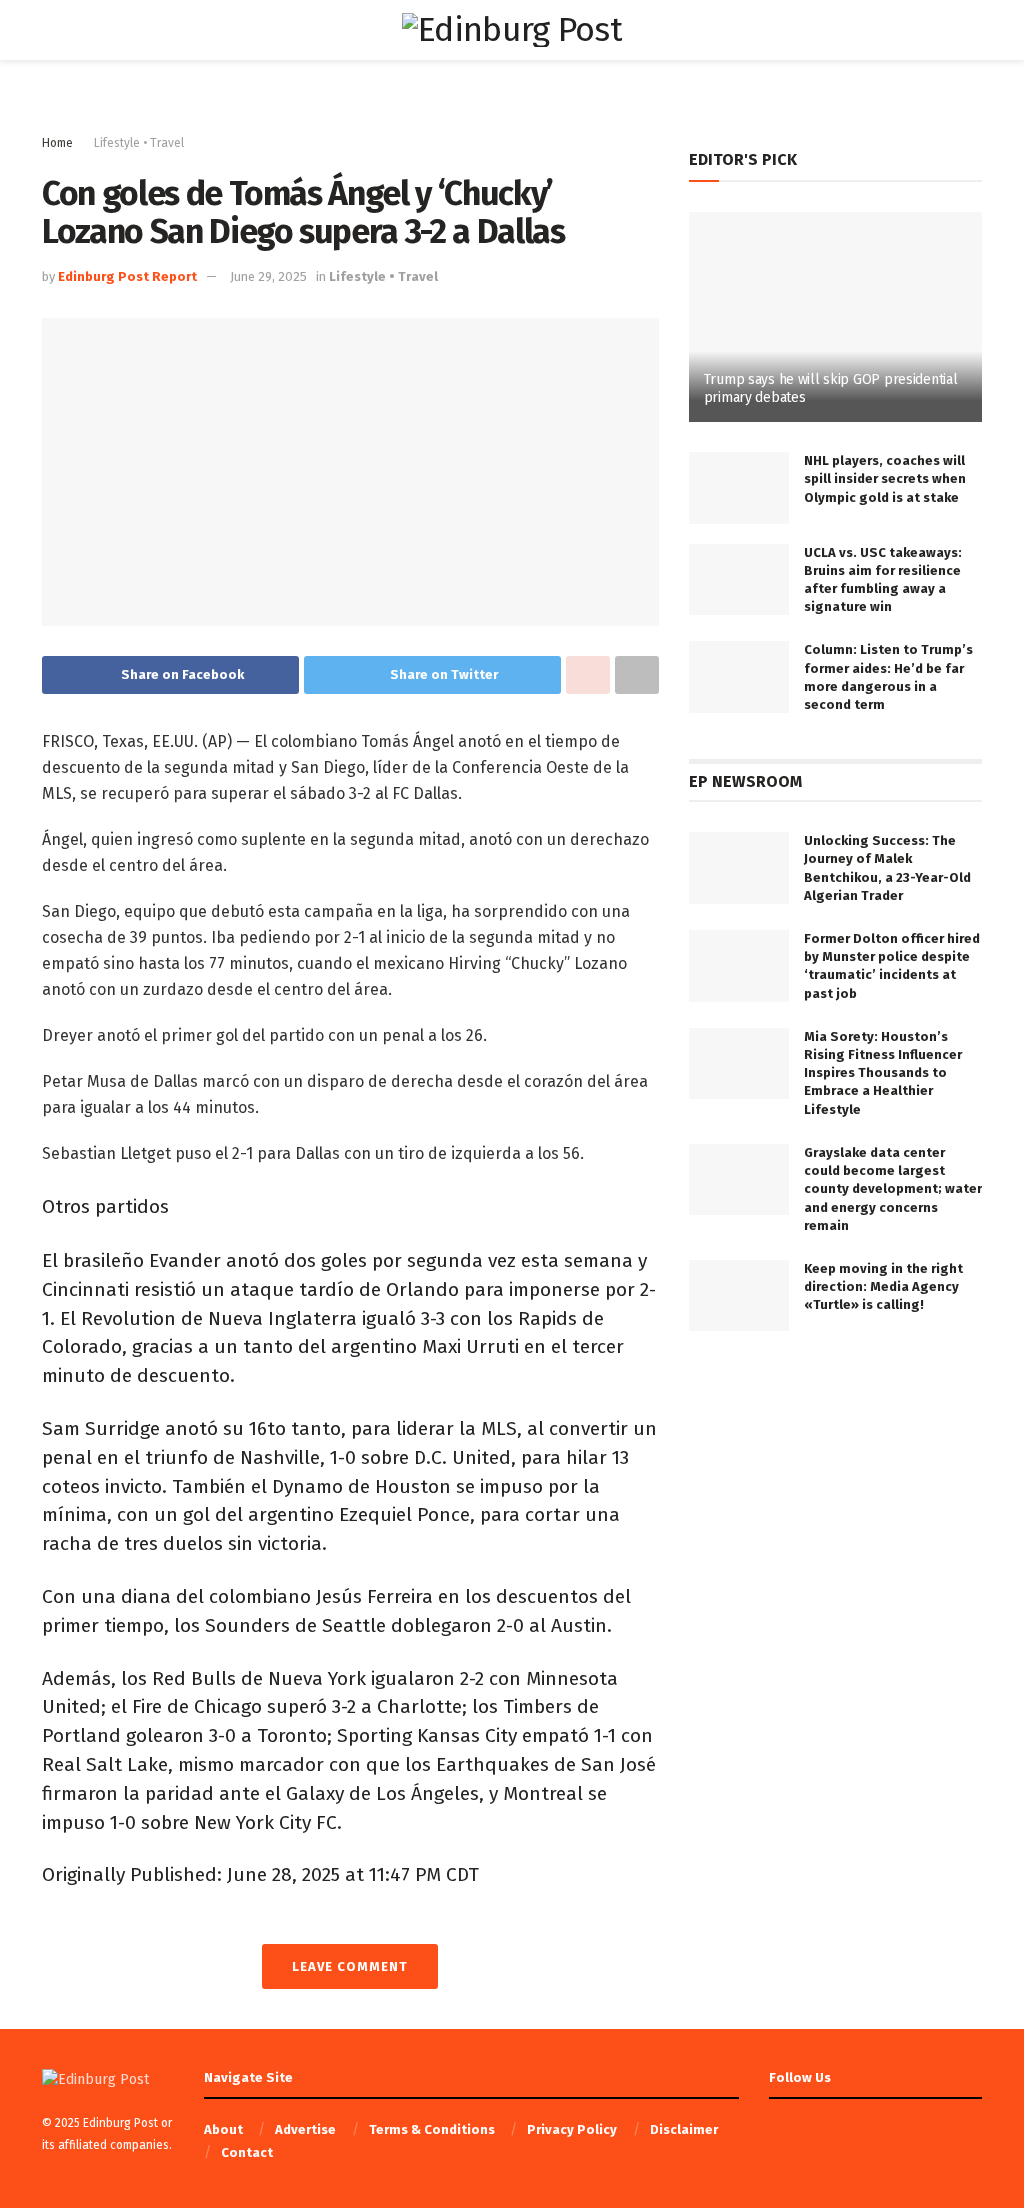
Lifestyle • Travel (139, 143)
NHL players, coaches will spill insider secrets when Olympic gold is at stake (885, 478)
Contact (247, 2152)
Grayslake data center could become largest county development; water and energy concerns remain (893, 1189)
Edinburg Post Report (127, 276)
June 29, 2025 (268, 276)
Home (57, 143)
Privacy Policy (572, 2129)
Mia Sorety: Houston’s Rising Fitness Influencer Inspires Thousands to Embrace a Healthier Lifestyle (883, 1073)
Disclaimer (684, 2129)
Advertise (305, 2129)
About (223, 2129)
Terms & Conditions (432, 2129)
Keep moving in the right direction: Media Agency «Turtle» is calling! (883, 1286)
